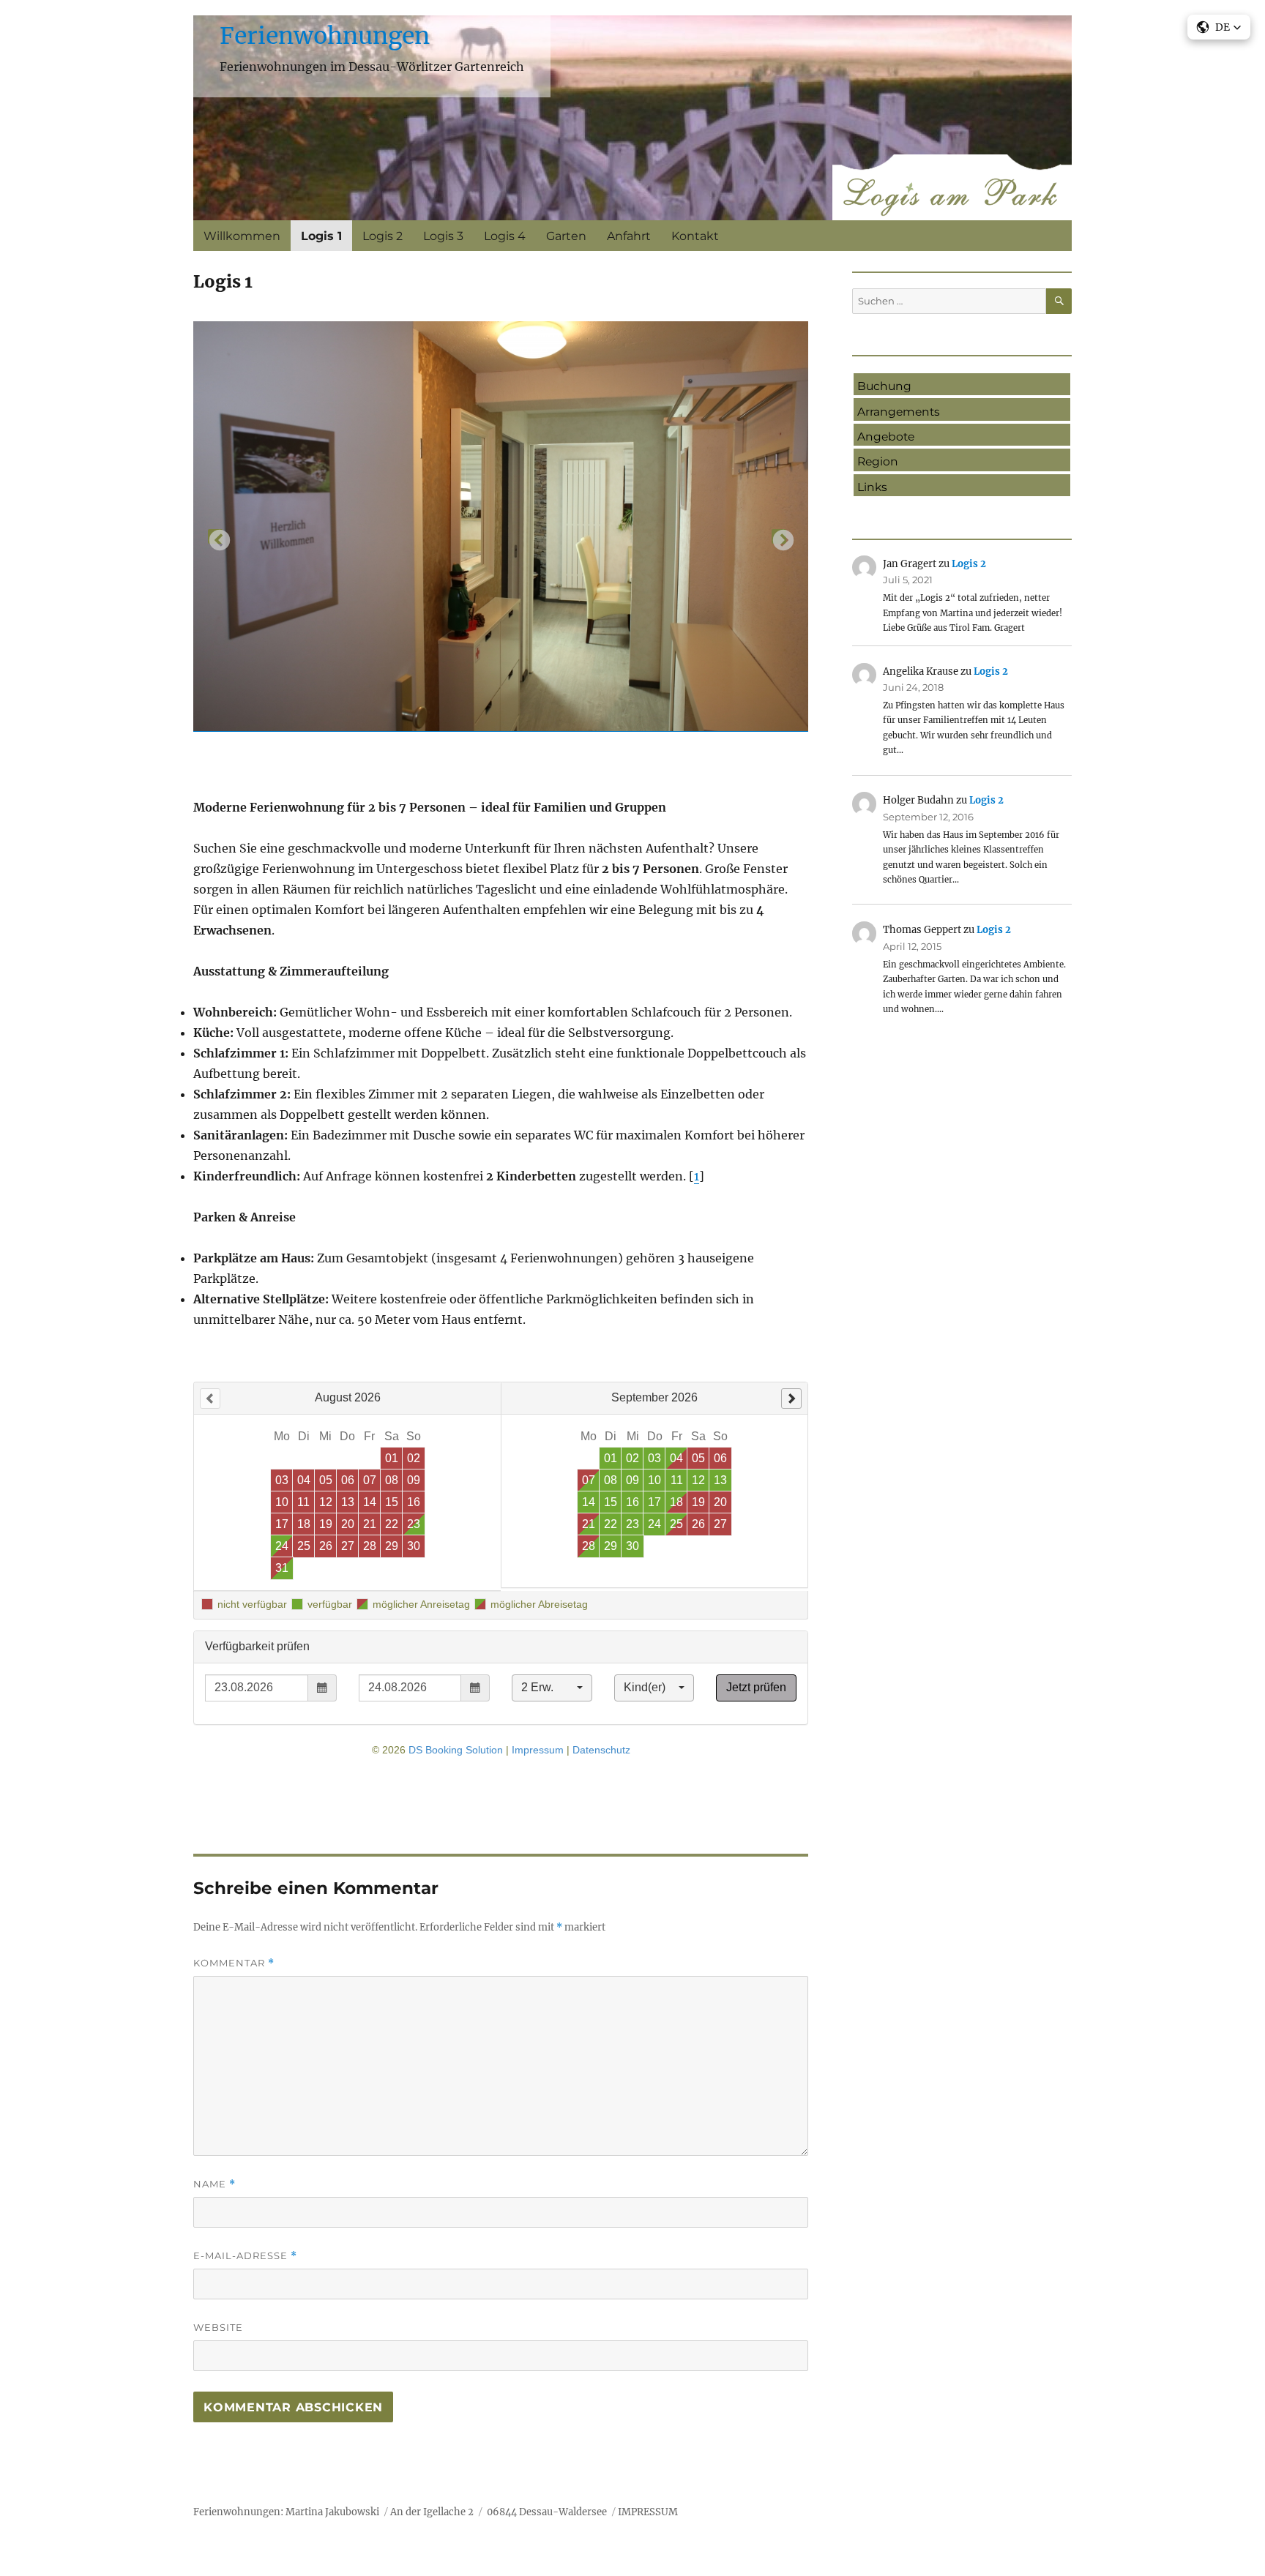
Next (779, 536)
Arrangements (899, 412)
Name (214, 2184)
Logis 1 (321, 236)
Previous (215, 536)
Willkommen (242, 236)
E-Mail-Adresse (245, 2256)
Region (878, 461)
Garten (566, 236)
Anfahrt (629, 236)
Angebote (886, 437)
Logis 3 (443, 236)
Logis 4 (505, 236)
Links (872, 487)
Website (218, 2327)
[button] (1219, 27)
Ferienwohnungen (325, 36)
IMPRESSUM (648, 2512)
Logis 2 (383, 236)
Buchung (884, 386)
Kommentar (234, 1963)
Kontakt (695, 236)
